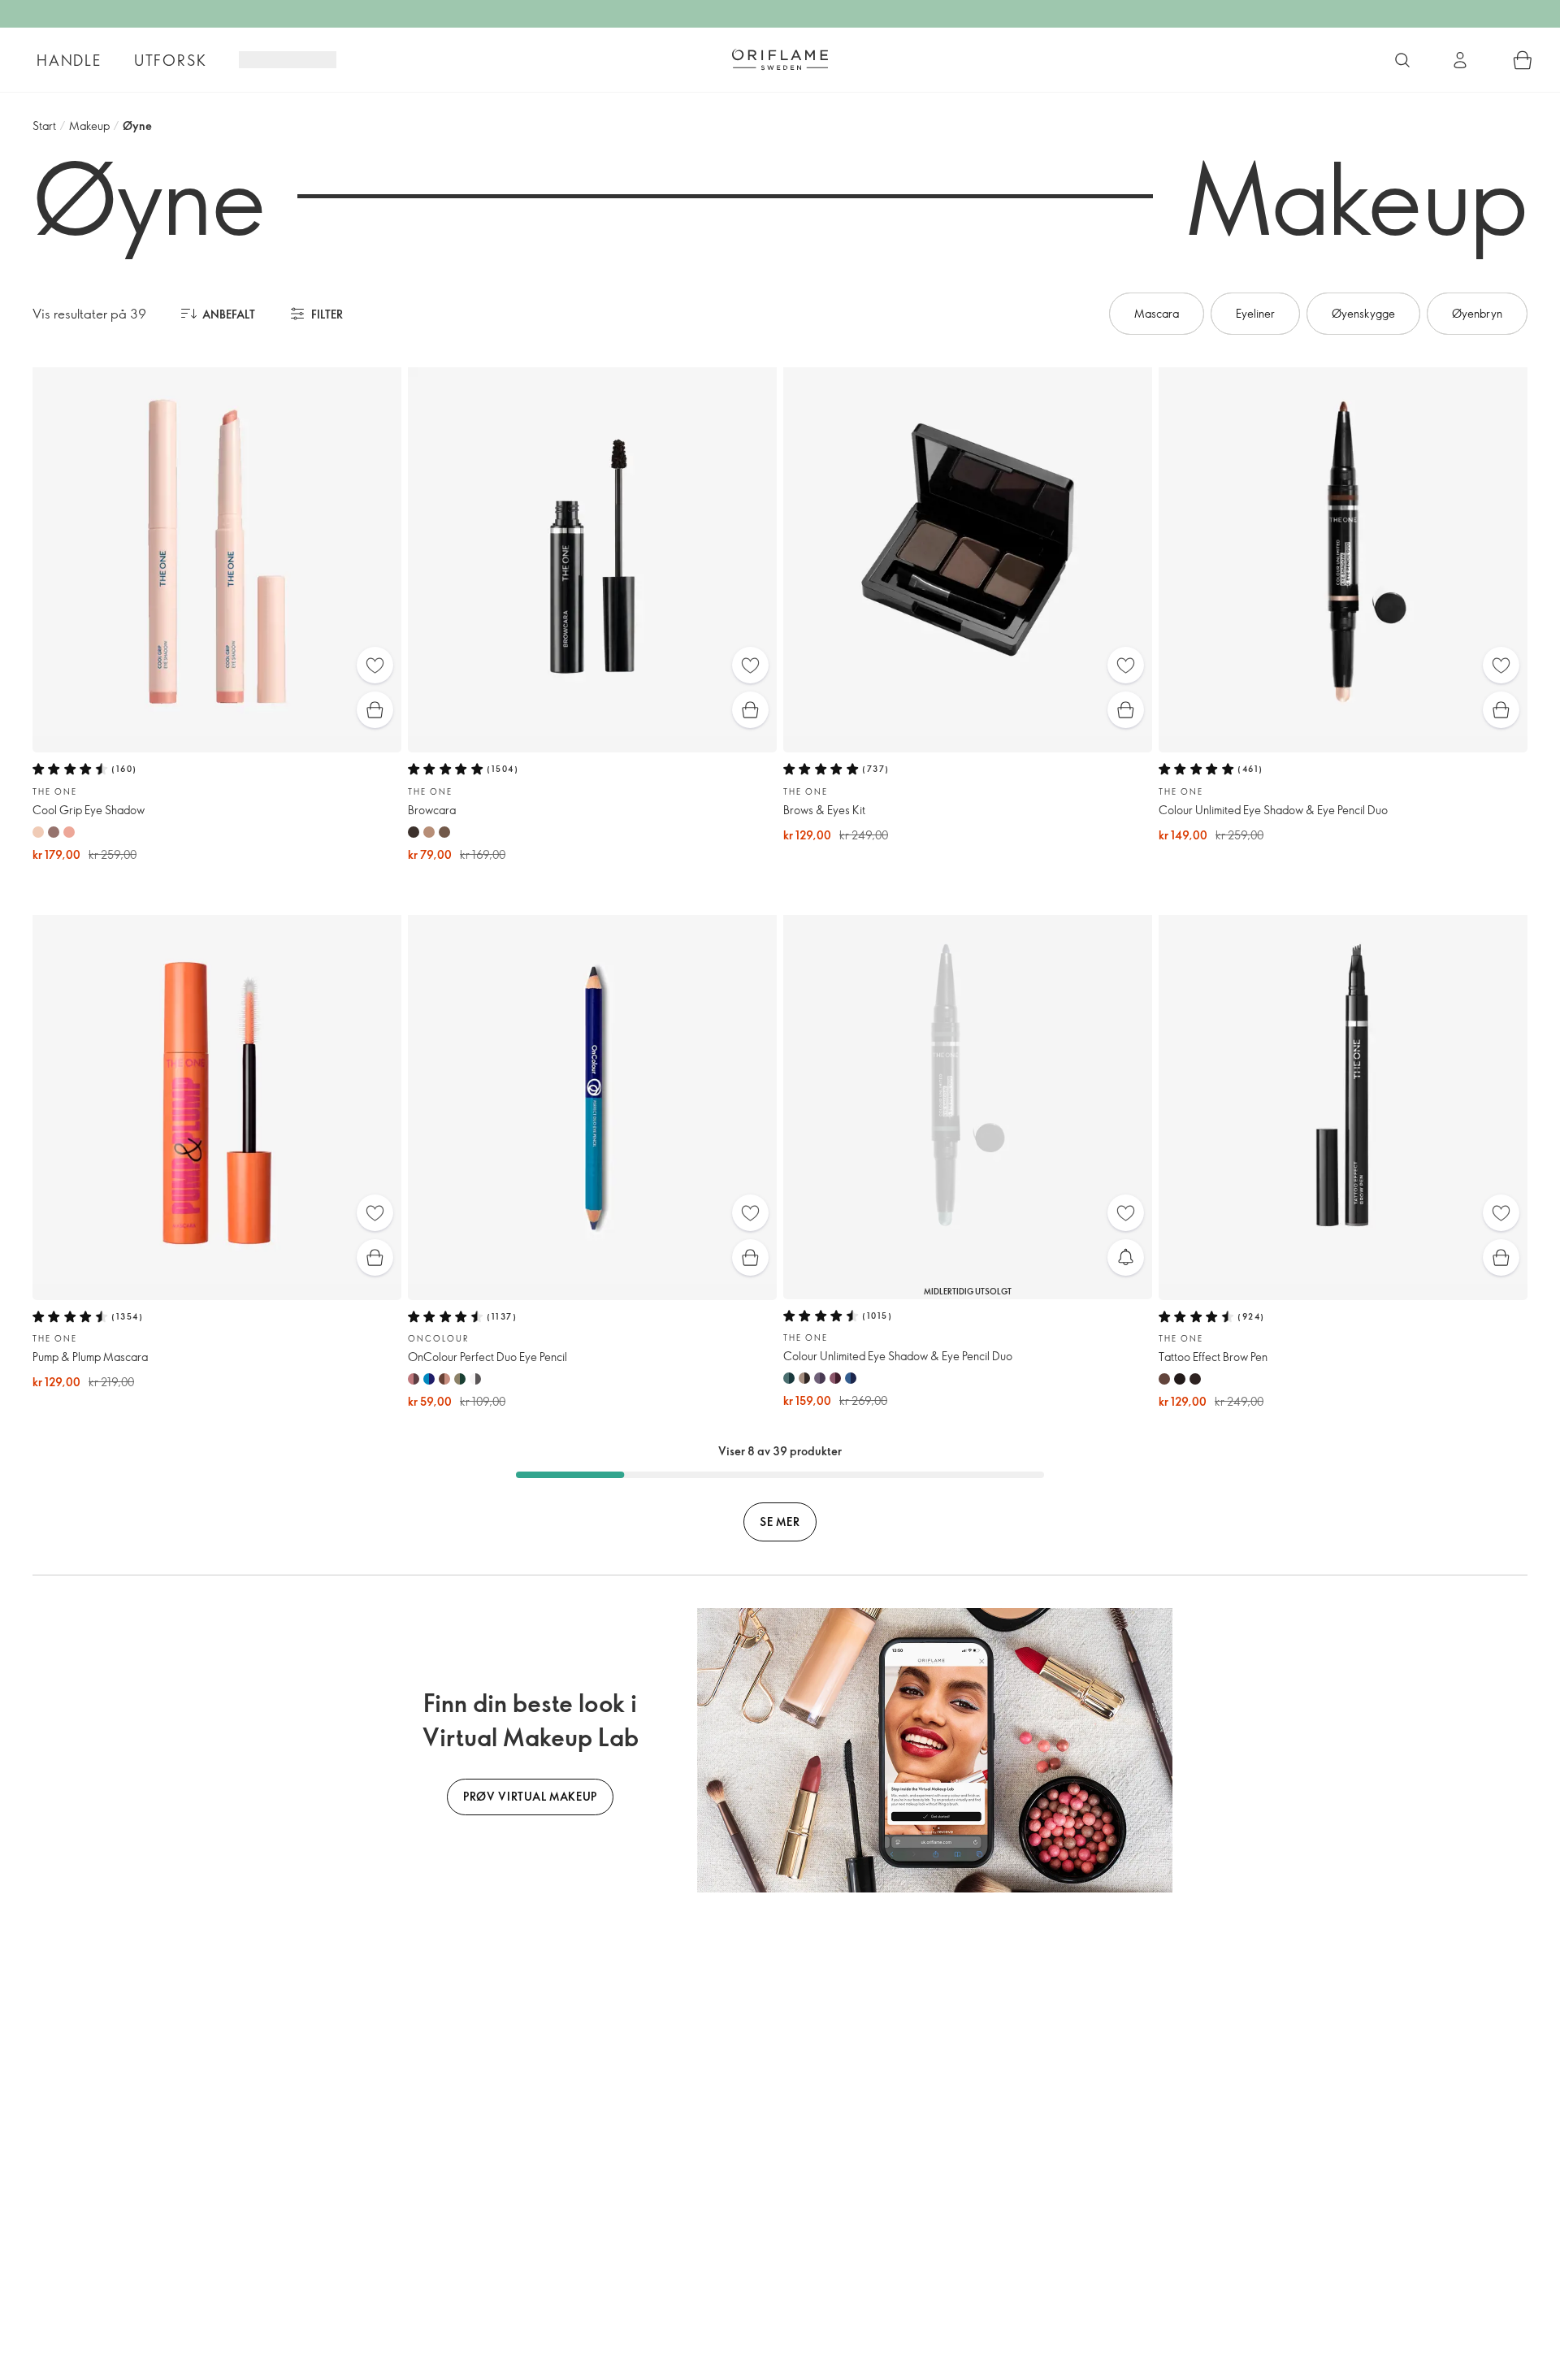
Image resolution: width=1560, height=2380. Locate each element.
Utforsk (171, 60)
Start (44, 126)
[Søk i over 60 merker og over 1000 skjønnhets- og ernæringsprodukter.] (1402, 60)
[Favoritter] (375, 665)
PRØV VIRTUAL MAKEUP (530, 1796)
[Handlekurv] (1523, 60)
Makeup (89, 126)
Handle (69, 60)
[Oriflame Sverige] (780, 59)
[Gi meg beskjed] (1126, 1257)
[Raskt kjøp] (375, 710)
